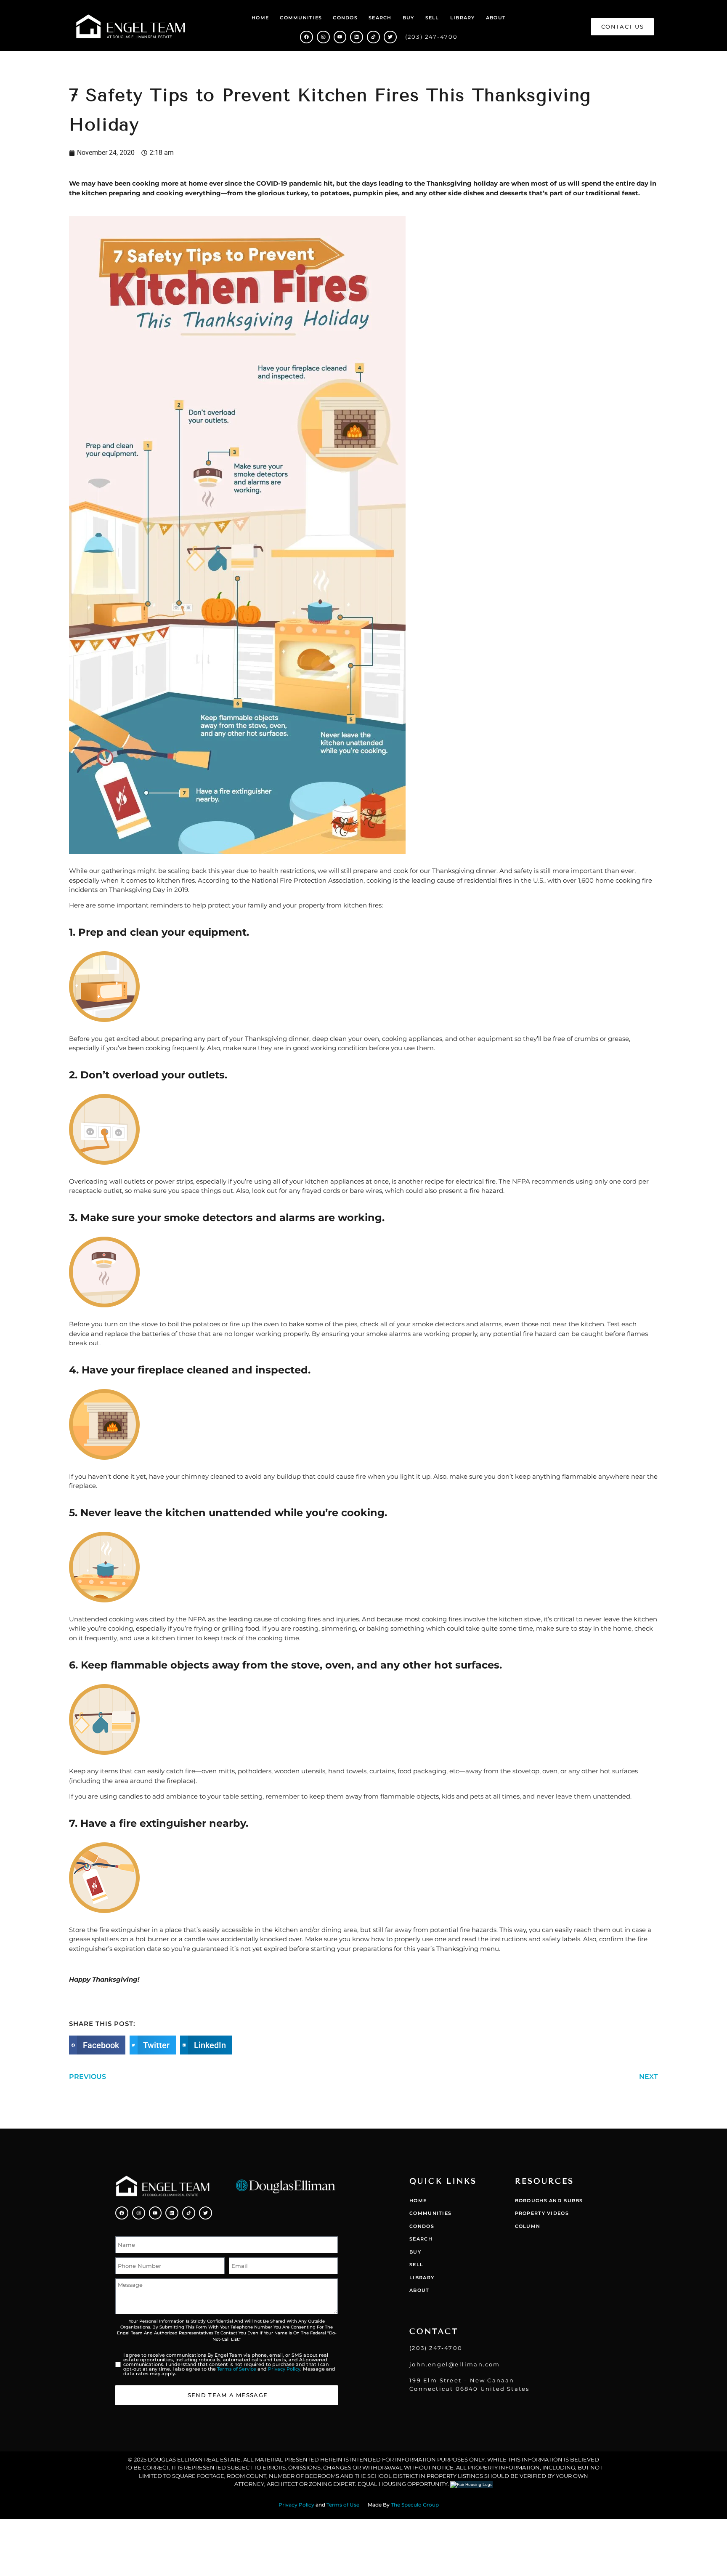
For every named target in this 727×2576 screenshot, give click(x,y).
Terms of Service (237, 2369)
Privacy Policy (284, 2369)
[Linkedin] (357, 37)
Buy (409, 18)
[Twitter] (390, 37)
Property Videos (542, 2213)
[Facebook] (306, 37)
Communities (301, 18)
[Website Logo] (131, 27)
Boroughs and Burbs (549, 2201)
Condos (345, 18)
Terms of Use (343, 2505)
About (496, 18)
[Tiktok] (373, 37)
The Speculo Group (415, 2505)
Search (380, 18)
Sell (432, 18)
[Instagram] (323, 37)
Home (260, 18)
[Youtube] (340, 37)
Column (528, 2226)
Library (463, 18)
